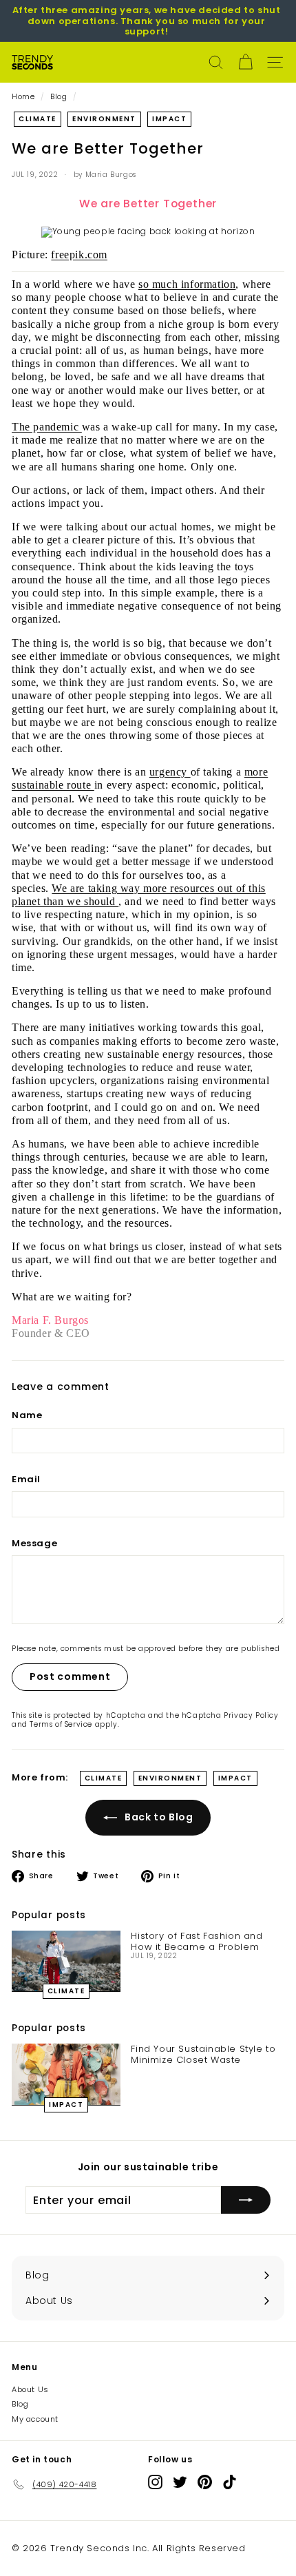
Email (26, 1479)
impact (169, 119)
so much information (187, 284)
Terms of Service (61, 1724)
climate (38, 119)
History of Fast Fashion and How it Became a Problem (197, 1941)
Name (27, 1415)
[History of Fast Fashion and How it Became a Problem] (66, 1961)
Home (23, 97)
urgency (170, 772)
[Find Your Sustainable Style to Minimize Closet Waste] (66, 2074)
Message (34, 1544)
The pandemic (47, 427)
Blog (59, 97)
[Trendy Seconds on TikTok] (230, 2482)
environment (104, 119)
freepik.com (79, 255)
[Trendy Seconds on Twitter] (180, 2482)
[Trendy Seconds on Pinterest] (205, 2482)
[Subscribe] (246, 2200)
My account (35, 2419)
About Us (30, 2389)
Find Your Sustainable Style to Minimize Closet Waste (203, 2054)
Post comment (70, 1676)
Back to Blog (158, 1817)
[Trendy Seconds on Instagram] (155, 2482)
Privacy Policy (251, 1715)
